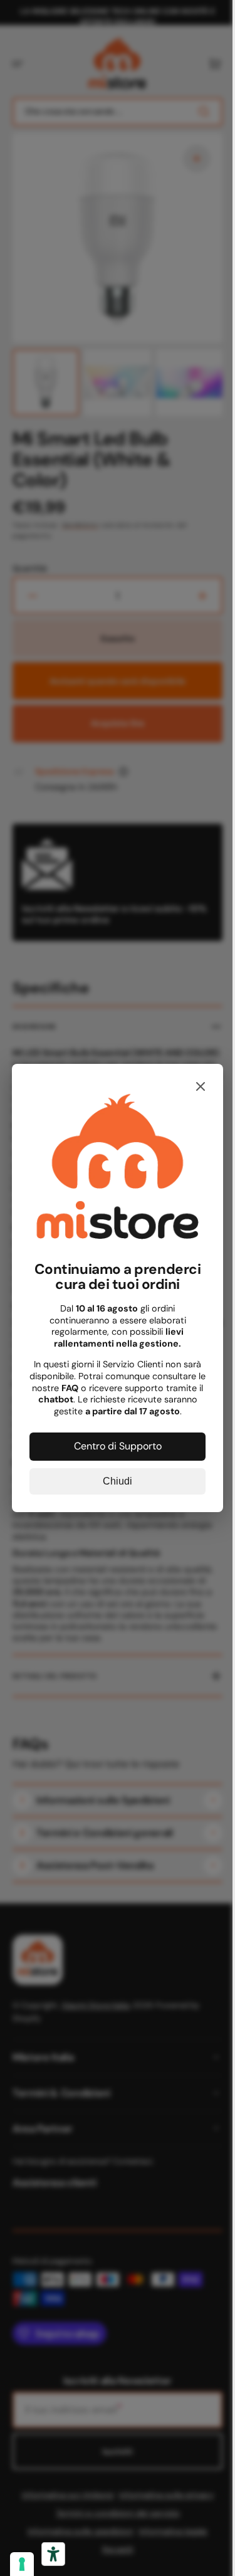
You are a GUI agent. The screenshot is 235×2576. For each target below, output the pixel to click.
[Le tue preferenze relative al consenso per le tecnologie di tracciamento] (22, 2564)
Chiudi (113, 1477)
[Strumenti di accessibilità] (53, 2554)
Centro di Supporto (113, 1442)
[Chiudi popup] (192, 1092)
